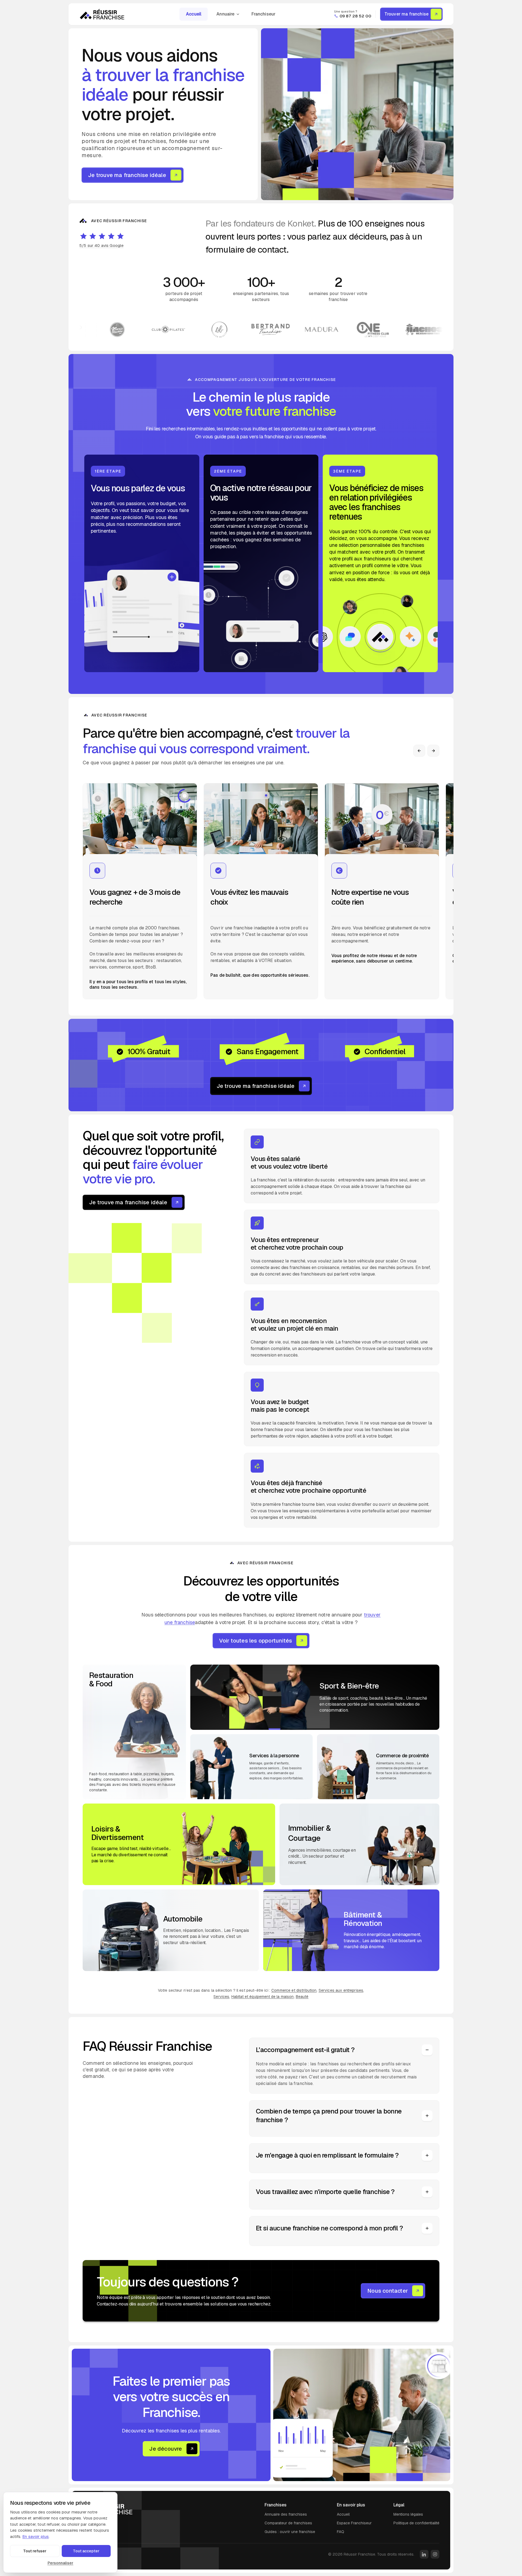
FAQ (341, 2532)
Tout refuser (35, 2551)
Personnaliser (60, 2563)
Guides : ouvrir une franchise (290, 2532)
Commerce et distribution (294, 1990)
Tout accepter (86, 2551)
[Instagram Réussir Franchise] (435, 2554)
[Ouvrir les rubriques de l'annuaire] (240, 14)
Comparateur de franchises (288, 2523)
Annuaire (225, 14)
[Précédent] (419, 751)
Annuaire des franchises (286, 2514)
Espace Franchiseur (354, 2523)
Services (221, 1997)
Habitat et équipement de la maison (263, 1997)
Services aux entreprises (341, 1990)
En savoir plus (35, 2536)
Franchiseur (264, 14)
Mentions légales (408, 2514)
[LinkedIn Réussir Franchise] (424, 2554)
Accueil (194, 14)
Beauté (302, 1997)
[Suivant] (433, 751)
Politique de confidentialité (416, 2523)
